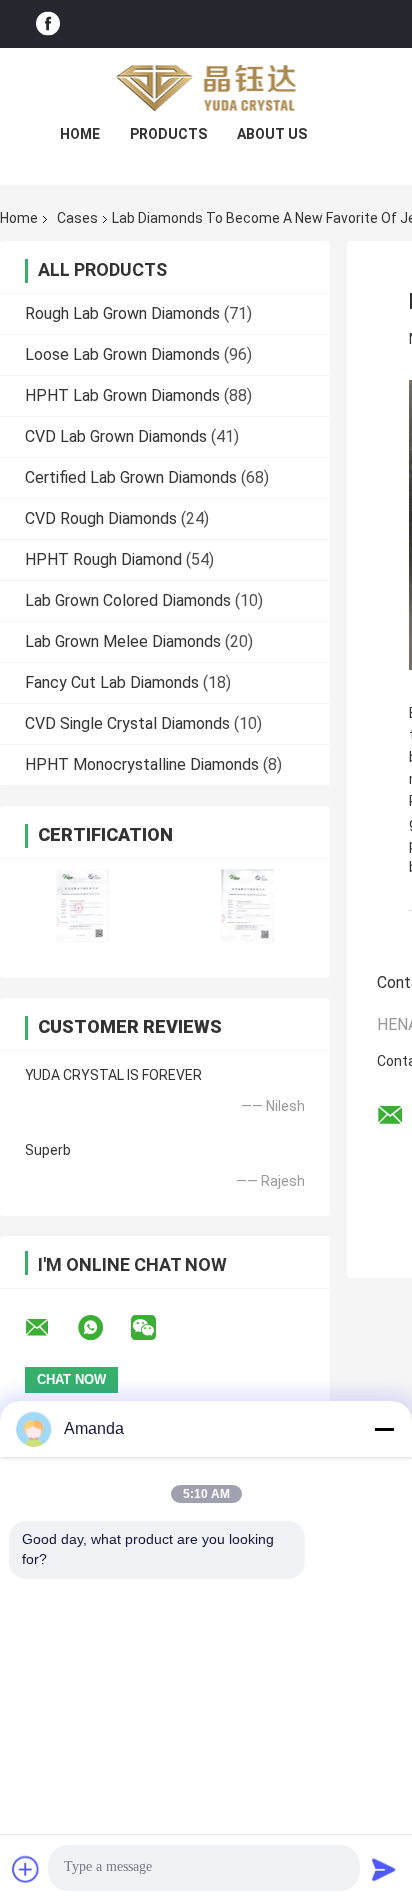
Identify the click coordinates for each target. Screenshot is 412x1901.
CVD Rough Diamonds (101, 518)
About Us (272, 134)
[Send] (384, 1869)
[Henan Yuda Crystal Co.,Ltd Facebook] (48, 24)
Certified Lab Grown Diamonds (131, 477)
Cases (77, 218)
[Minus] (384, 1429)
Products (168, 134)
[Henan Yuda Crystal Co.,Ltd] (206, 88)
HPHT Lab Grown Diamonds (122, 395)
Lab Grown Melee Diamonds (123, 641)
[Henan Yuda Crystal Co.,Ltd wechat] (156, 1328)
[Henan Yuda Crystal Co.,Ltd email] (50, 1328)
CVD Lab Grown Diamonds (116, 436)
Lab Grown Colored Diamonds (128, 600)
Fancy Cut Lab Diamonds (112, 682)
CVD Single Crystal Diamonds (127, 723)
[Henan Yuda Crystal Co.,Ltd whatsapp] (103, 1328)
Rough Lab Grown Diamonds (122, 313)
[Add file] (26, 1869)
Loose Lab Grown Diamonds (122, 354)
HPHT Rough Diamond (103, 559)
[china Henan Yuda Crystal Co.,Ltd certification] (82, 905)
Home (80, 134)
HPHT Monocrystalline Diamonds (142, 764)
